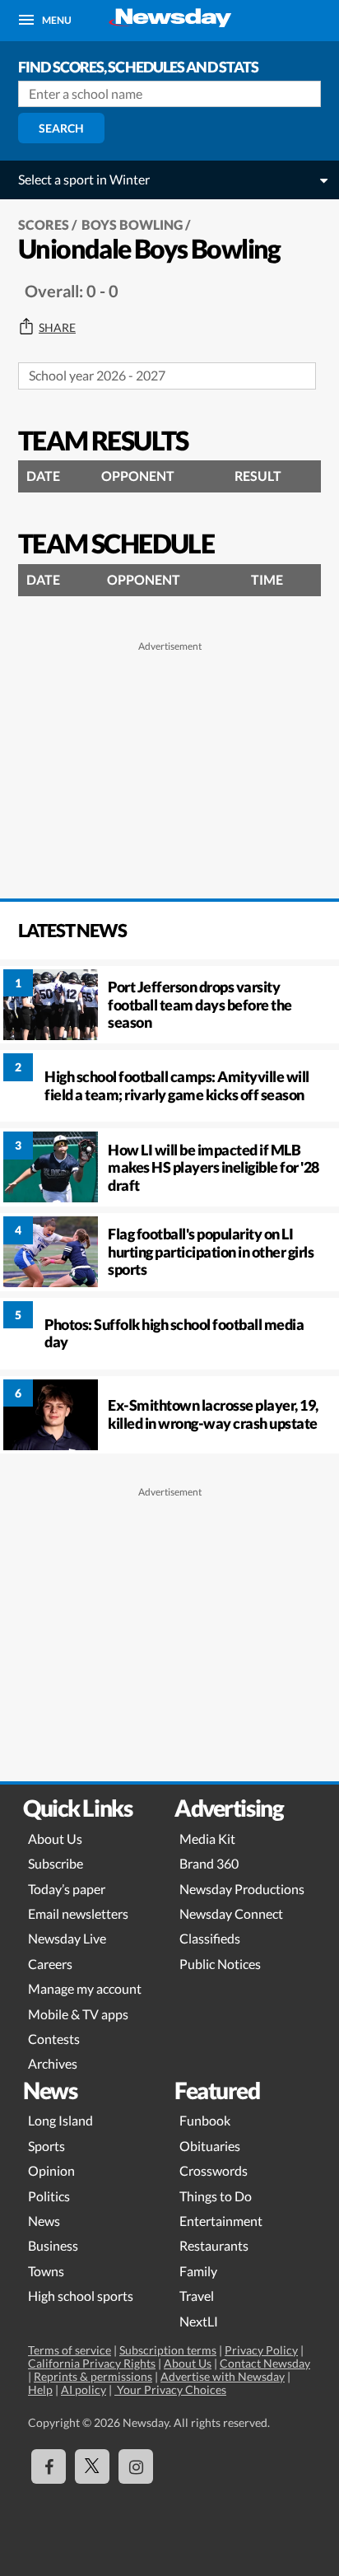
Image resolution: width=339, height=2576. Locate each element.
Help (40, 2389)
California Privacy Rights (92, 2363)
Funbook (205, 2120)
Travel (197, 2296)
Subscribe (56, 1863)
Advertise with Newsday (223, 2376)
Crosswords (214, 2170)
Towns (46, 2271)
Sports (46, 2146)
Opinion (51, 2170)
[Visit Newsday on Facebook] (49, 2466)
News (44, 2221)
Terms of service (70, 2350)
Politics (49, 2196)
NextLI (199, 2321)
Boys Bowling (132, 224)
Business (53, 2245)
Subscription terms (168, 2350)
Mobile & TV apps (78, 2014)
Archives (53, 2063)
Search (61, 128)
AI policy (84, 2389)
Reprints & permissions (93, 2376)
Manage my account (85, 1988)
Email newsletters (78, 1913)
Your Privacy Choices (170, 2389)
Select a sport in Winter (84, 179)
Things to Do (216, 2196)
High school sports (81, 2296)
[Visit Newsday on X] (92, 2466)
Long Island (60, 2120)
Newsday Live (67, 1938)
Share (57, 328)
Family (198, 2271)
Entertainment (221, 2221)
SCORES (44, 224)
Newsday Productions (242, 1889)
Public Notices (220, 1964)
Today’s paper (67, 1889)
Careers (50, 1964)
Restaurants (214, 2245)
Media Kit (207, 1839)
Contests (54, 2039)
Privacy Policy (261, 2350)
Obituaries (210, 2146)
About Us (55, 1839)
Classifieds (210, 1938)
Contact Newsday (265, 2363)
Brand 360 (209, 1863)
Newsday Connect (231, 1913)
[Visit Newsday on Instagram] (136, 2466)
